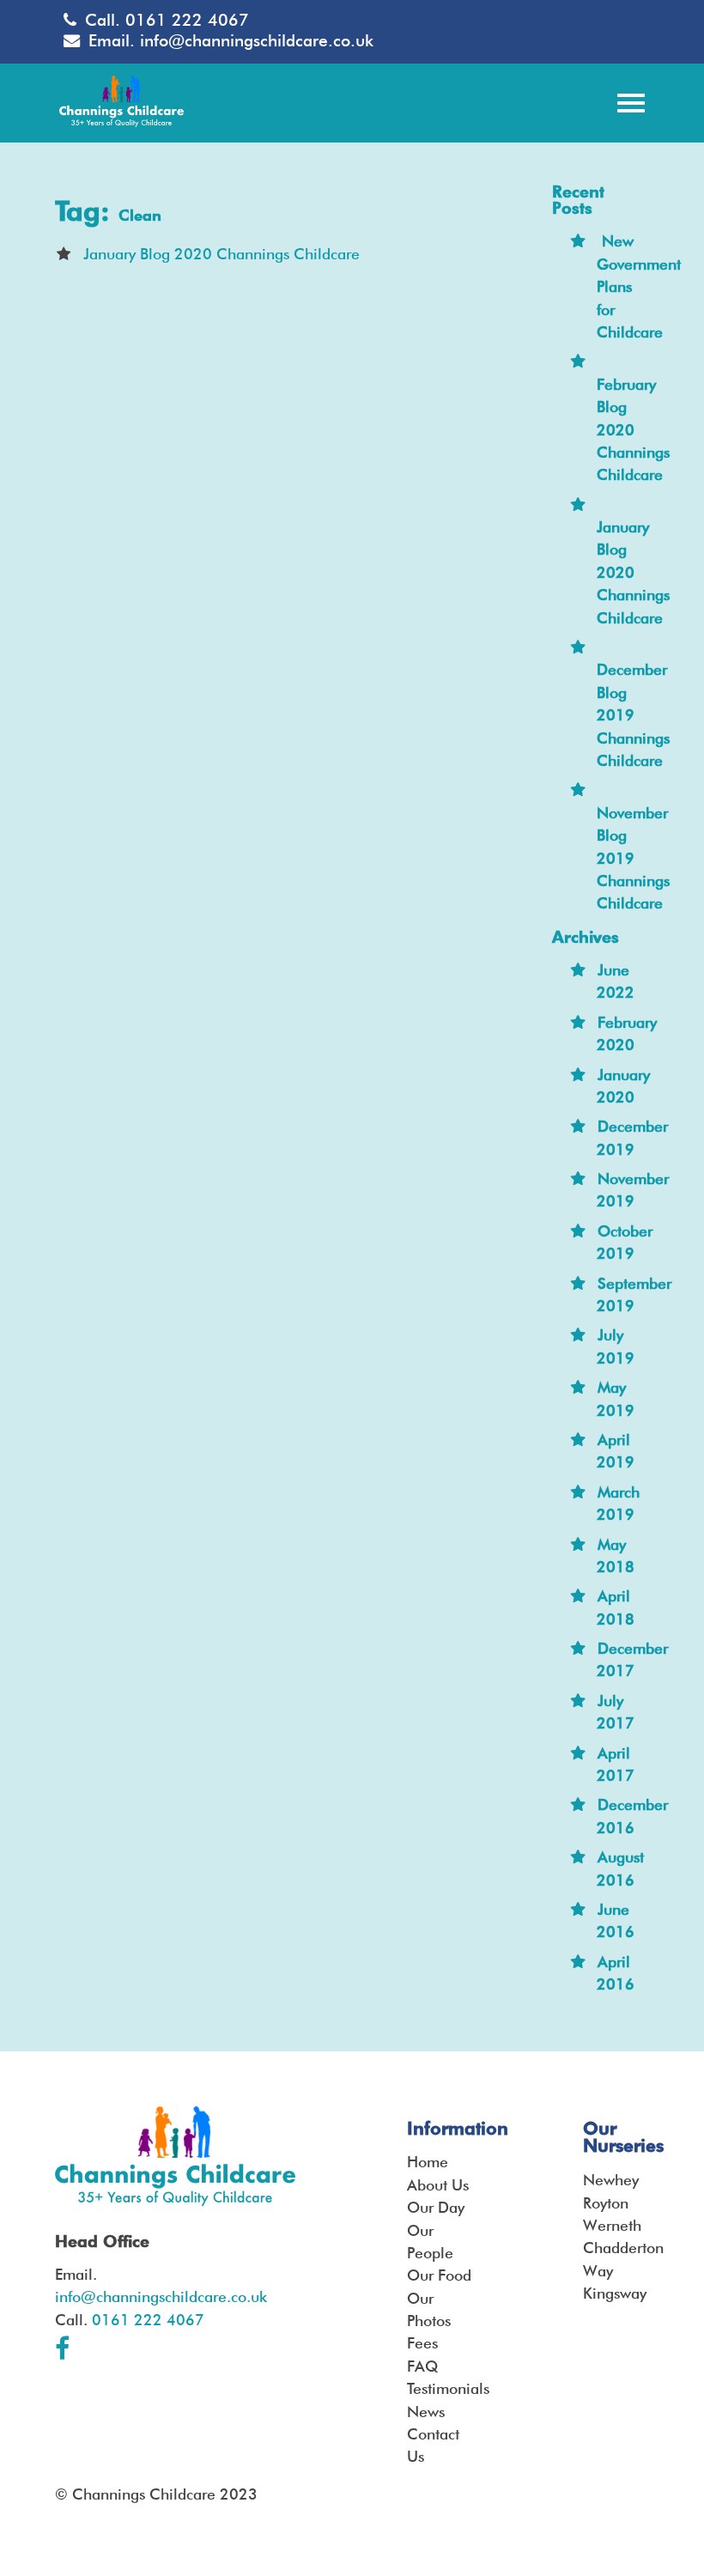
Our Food (439, 2275)
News (426, 2412)
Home (428, 2162)
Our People (430, 2242)
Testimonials (440, 2388)
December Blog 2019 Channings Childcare (633, 715)
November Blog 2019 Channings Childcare (633, 858)
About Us (438, 2185)
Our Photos (429, 2309)
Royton (606, 2203)
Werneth (612, 2225)
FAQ (422, 2366)
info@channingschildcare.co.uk (257, 41)
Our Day (436, 2207)
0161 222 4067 (187, 20)
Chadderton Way (616, 2259)
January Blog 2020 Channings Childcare (222, 254)
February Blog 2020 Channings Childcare (633, 430)
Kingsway (615, 2293)
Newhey (611, 2180)
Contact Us (433, 2445)
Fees (422, 2343)
